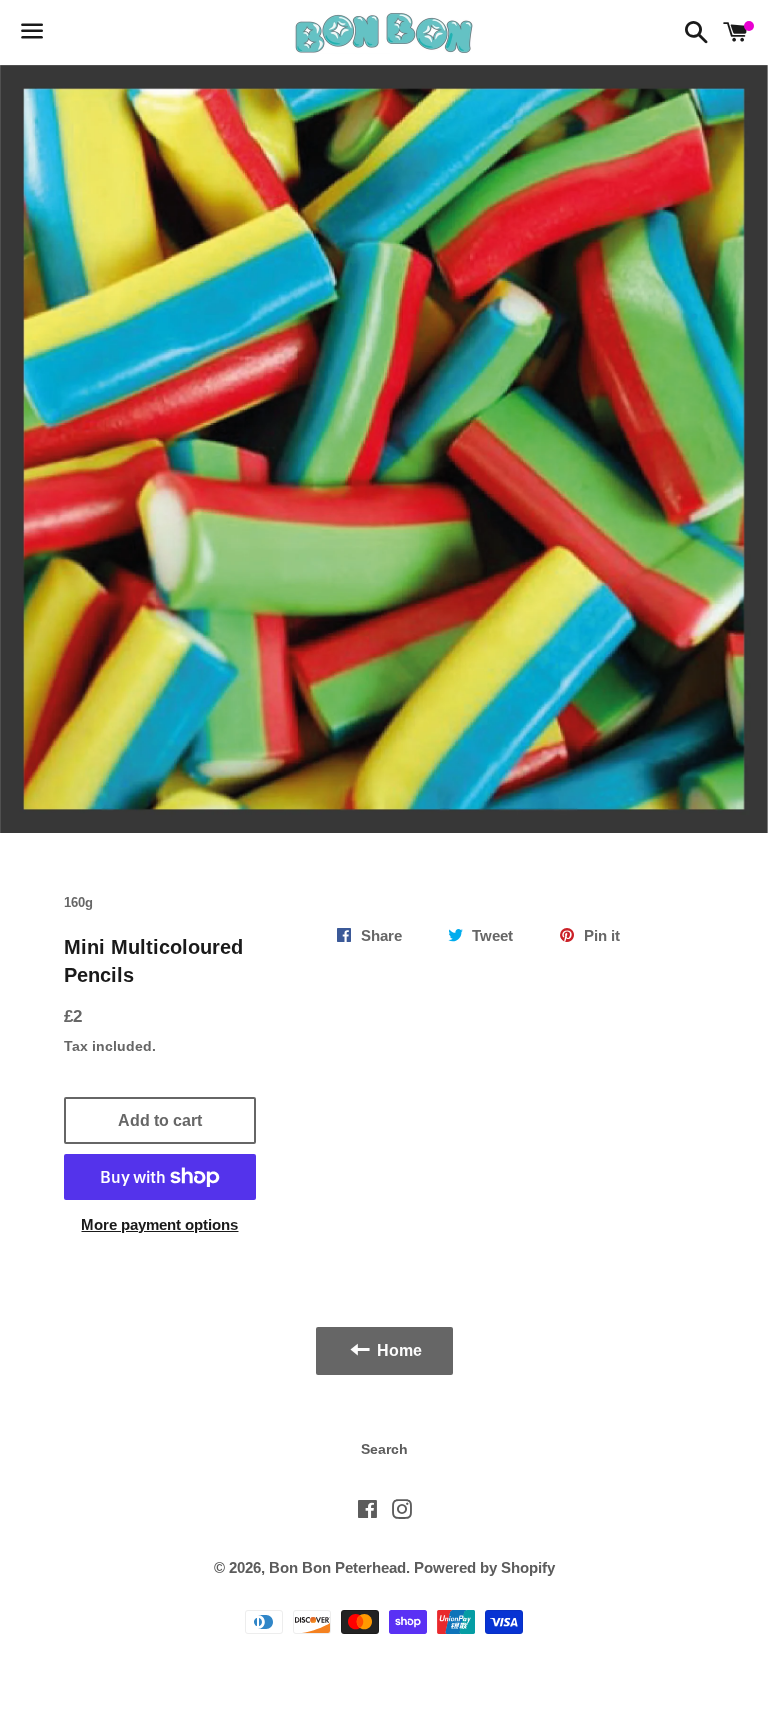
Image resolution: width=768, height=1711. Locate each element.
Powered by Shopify (484, 1567)
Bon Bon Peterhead (337, 1567)
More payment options (159, 1224)
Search (384, 1449)
